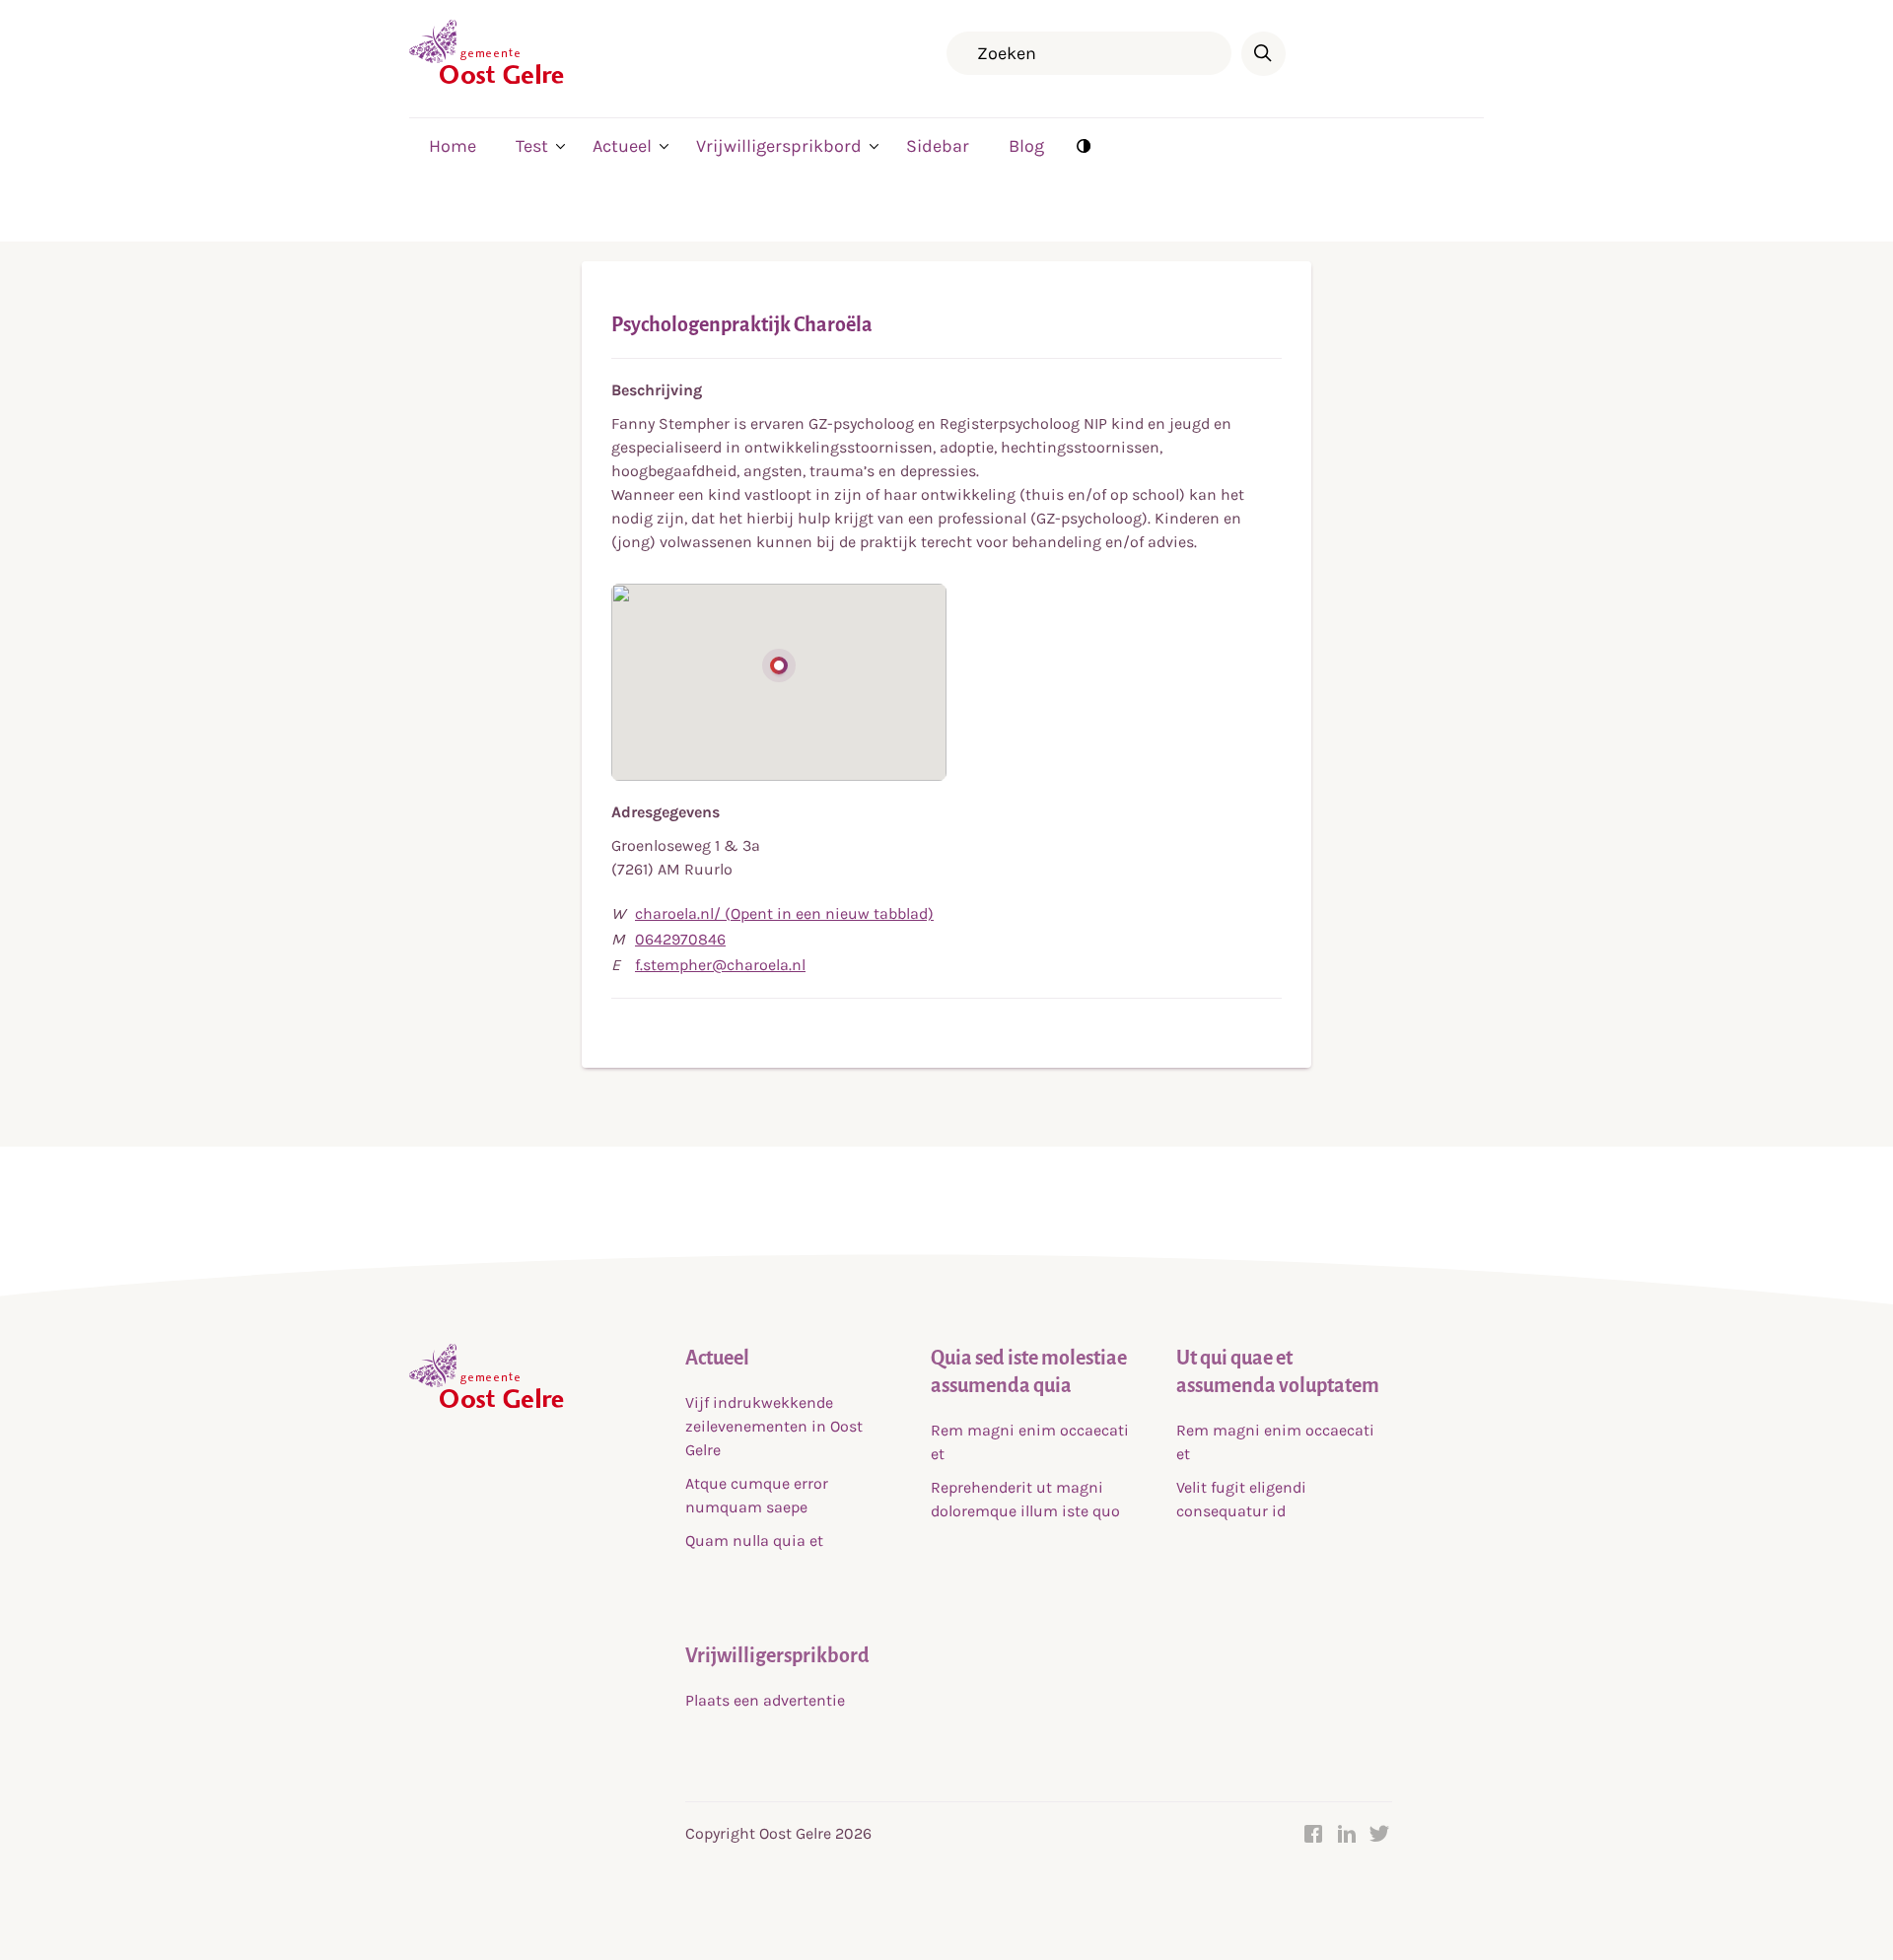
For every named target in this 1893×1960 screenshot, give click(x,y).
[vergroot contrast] (1084, 145)
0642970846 (680, 939)
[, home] (487, 79)
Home (453, 146)
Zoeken (1263, 54)
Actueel (622, 146)
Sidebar (938, 146)
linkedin (1347, 1834)
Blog (1026, 146)
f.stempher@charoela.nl (720, 965)
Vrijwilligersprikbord (779, 146)
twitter (1380, 1834)
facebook (1313, 1834)
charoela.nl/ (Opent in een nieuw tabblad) (784, 913)
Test (532, 146)
